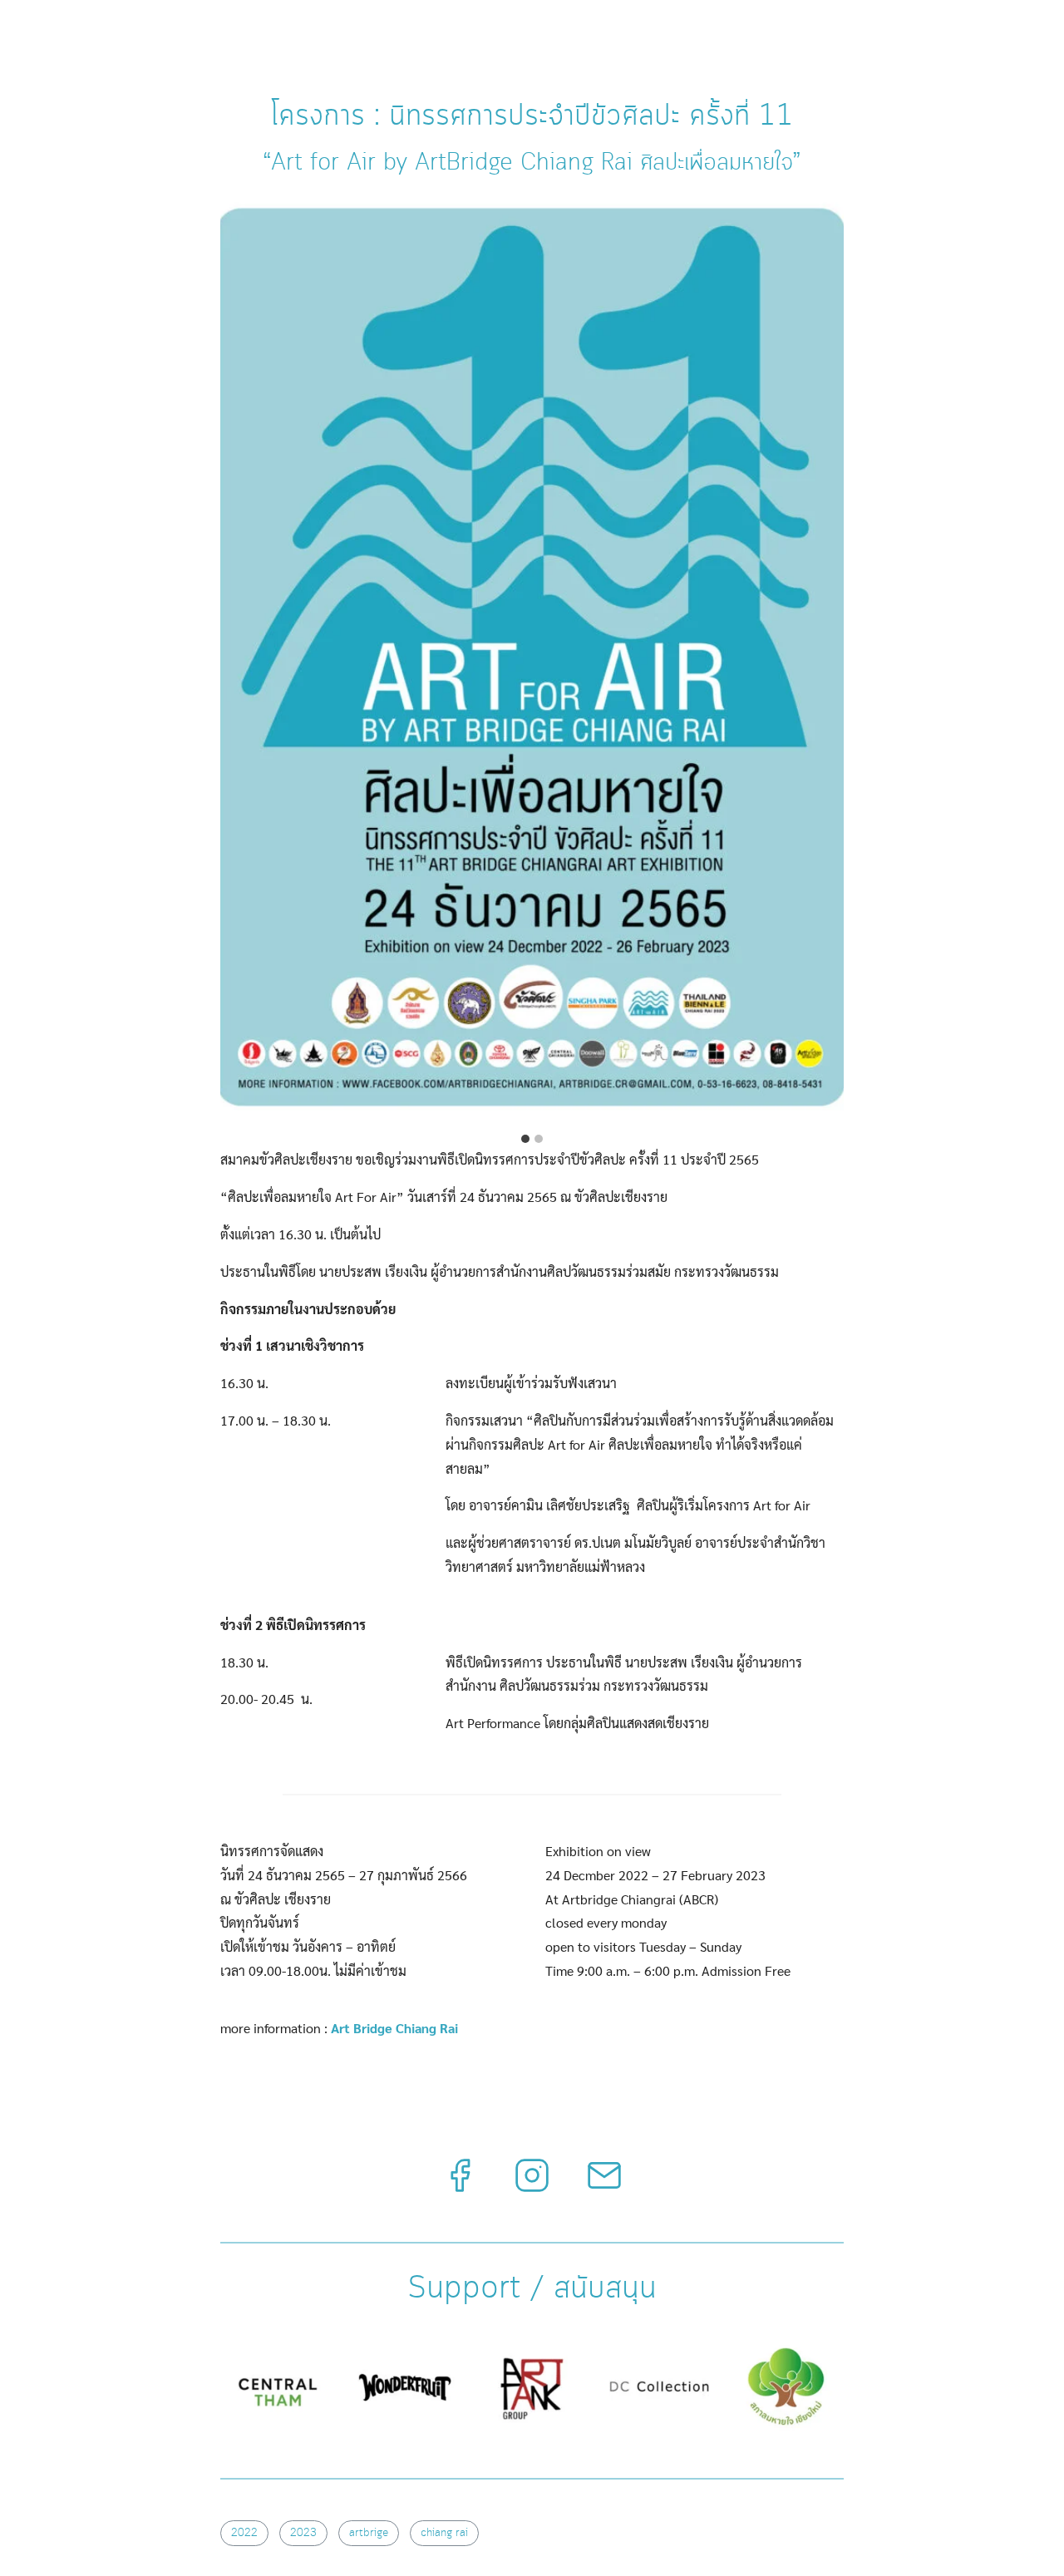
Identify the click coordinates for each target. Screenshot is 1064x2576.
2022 (244, 2533)
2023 (303, 2533)
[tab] (525, 1139)
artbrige (369, 2533)
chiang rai (444, 2533)
